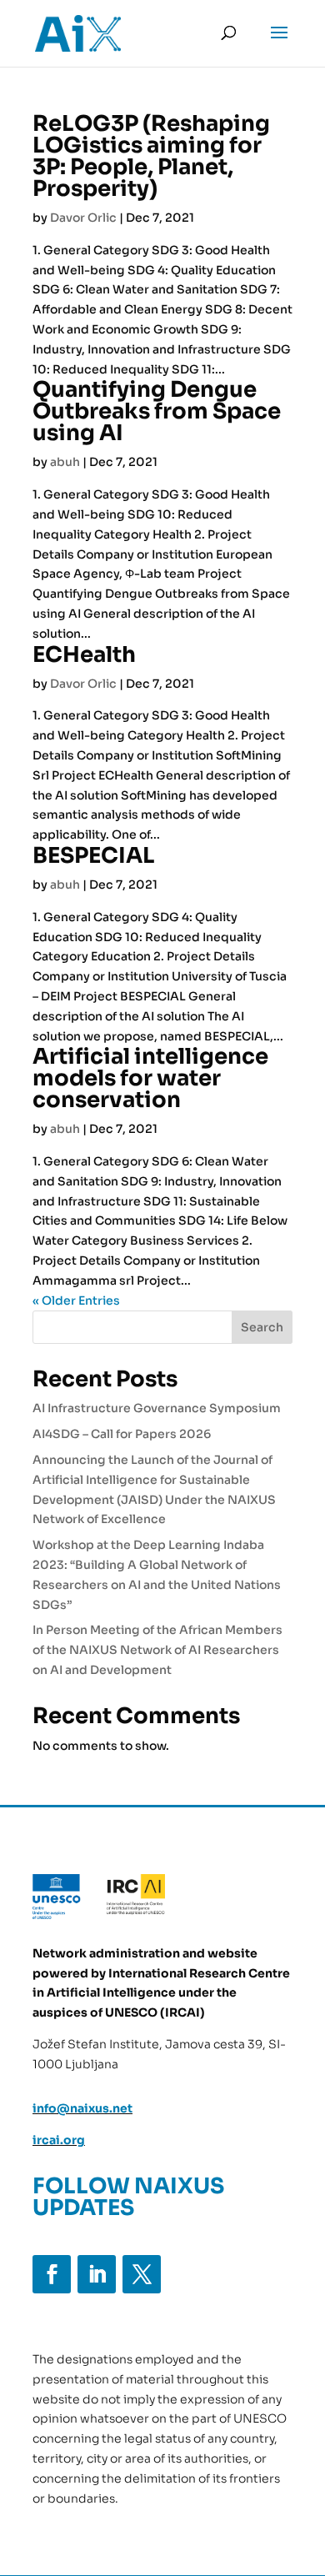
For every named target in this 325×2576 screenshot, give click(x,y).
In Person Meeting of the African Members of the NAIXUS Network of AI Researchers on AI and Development (157, 1650)
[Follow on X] (142, 2274)
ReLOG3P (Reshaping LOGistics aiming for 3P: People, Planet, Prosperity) (151, 156)
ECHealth (84, 655)
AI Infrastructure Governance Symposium (157, 1408)
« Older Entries (76, 1301)
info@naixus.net (82, 2108)
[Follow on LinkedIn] (97, 2274)
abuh (65, 462)
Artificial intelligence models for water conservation (150, 1078)
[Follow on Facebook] (52, 2274)
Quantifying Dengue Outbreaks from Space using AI (157, 411)
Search (262, 1327)
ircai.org (59, 2140)
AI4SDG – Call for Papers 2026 (122, 1434)
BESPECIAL (94, 856)
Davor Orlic (83, 218)
